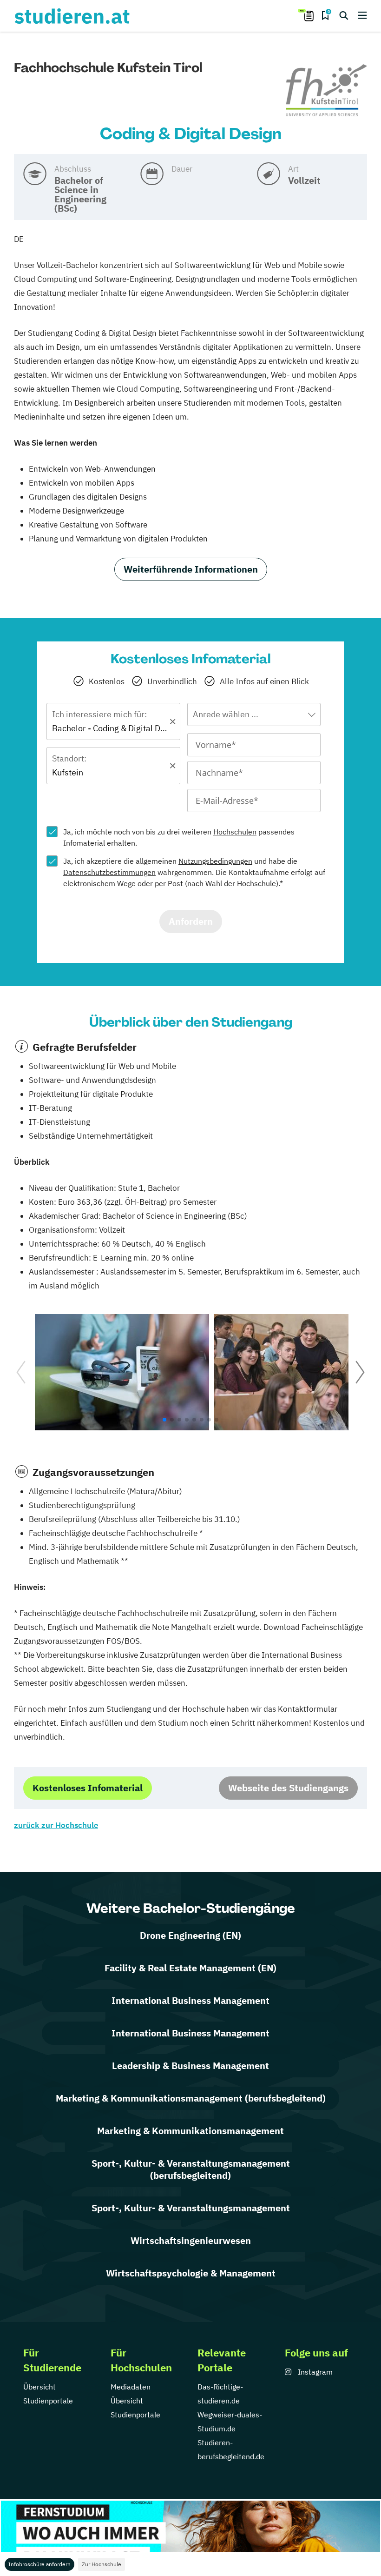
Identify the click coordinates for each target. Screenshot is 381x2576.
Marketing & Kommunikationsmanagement (190, 2131)
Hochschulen (235, 832)
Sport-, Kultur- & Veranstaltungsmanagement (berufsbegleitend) (191, 2169)
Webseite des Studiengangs (288, 1788)
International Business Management (190, 2000)
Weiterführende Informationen (191, 569)
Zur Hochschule (102, 2564)
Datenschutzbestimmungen (109, 872)
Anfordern (191, 921)
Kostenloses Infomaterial (88, 1788)
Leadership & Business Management (190, 2065)
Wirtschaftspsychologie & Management (191, 2273)
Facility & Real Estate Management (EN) (190, 1968)
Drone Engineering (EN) (190, 1935)
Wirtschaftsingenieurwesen (191, 2240)
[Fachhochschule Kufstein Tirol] (326, 91)
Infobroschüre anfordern (39, 2564)
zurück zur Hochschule (56, 1825)
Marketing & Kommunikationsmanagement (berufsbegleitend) (191, 2098)
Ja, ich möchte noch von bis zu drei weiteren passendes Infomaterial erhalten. (179, 837)
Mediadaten (131, 2387)
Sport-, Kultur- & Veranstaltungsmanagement (191, 2208)
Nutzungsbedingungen (215, 861)
